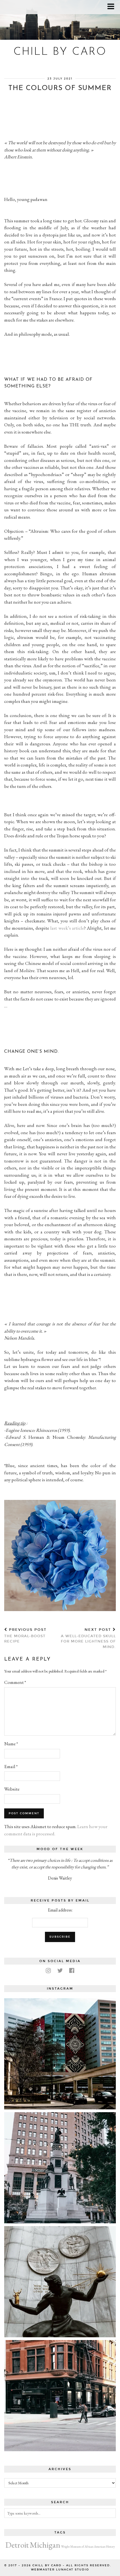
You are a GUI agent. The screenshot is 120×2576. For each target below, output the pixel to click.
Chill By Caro (60, 52)
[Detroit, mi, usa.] (60, 2168)
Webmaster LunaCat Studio (60, 2570)
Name (11, 1744)
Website (12, 1789)
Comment (15, 1682)
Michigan (45, 2545)
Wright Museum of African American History (88, 2547)
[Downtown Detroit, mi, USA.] (60, 2396)
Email (11, 1766)
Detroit (17, 2545)
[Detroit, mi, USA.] (60, 2054)
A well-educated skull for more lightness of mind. (88, 1638)
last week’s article (67, 928)
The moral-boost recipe (25, 1636)
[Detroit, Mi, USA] (60, 2282)
